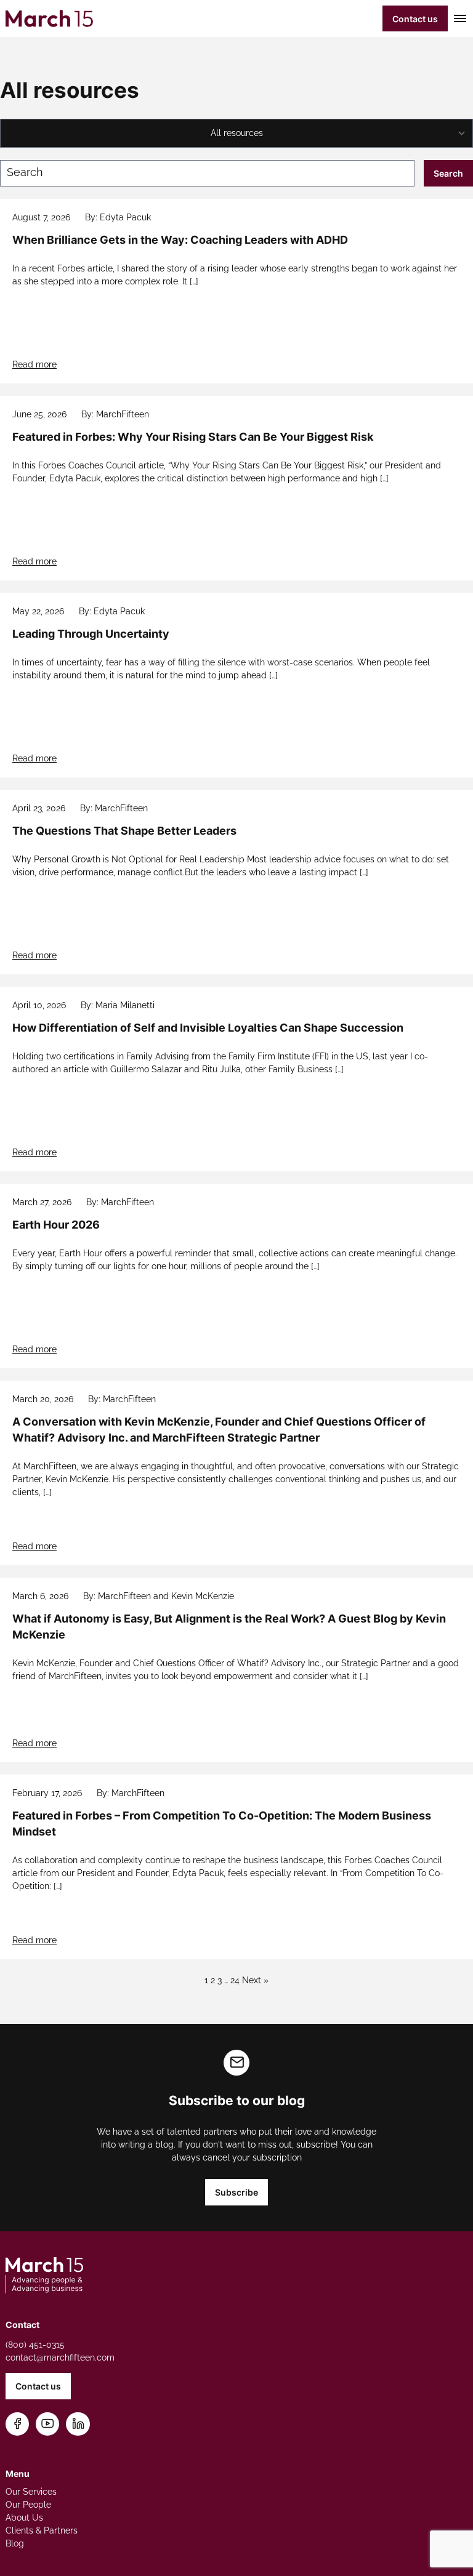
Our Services (31, 2492)
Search (448, 173)
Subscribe (236, 2192)
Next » (255, 1980)
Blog (15, 2543)
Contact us (415, 19)
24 (235, 1980)
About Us (24, 2518)
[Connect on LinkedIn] (78, 2424)
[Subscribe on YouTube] (48, 2424)
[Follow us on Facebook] (18, 2424)
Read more (34, 364)
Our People (28, 2505)
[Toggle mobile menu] (458, 18)
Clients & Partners (42, 2530)
